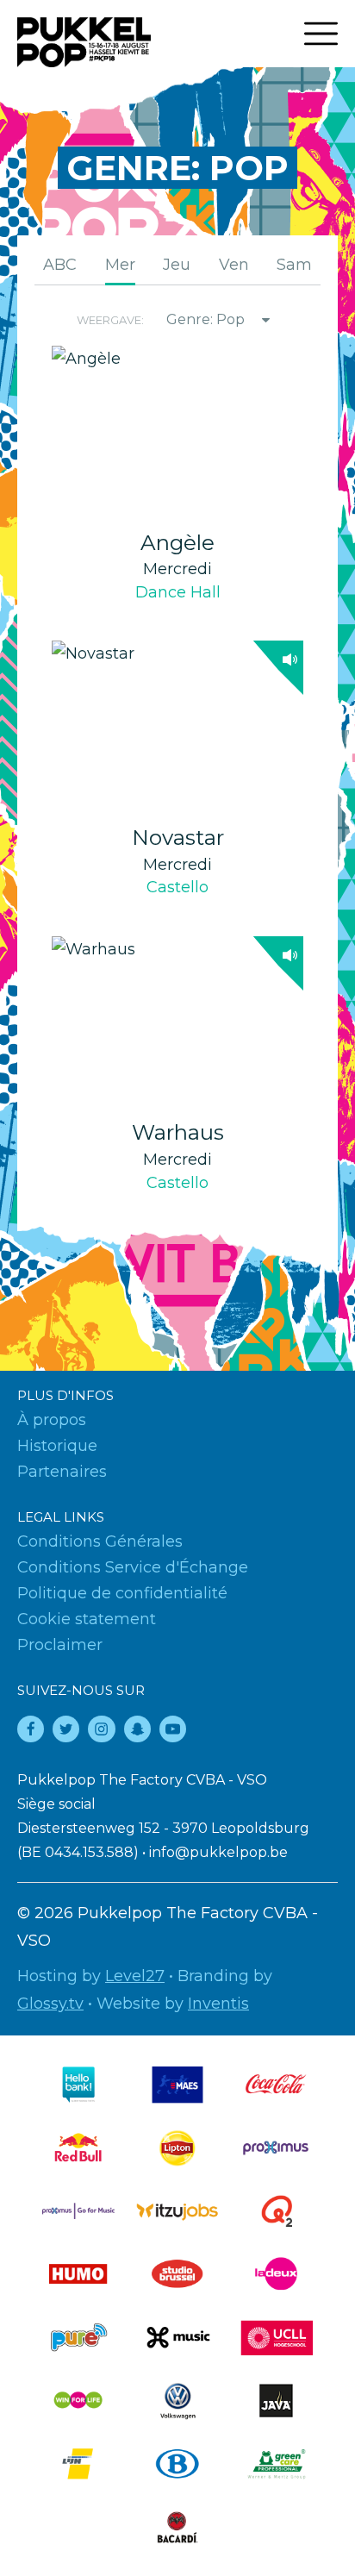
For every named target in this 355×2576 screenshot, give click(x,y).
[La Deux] (277, 2274)
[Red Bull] (78, 2148)
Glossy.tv (50, 2004)
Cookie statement (87, 1619)
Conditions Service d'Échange (133, 1567)
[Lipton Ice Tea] (177, 2148)
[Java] (277, 2401)
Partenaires (62, 1472)
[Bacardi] (177, 2527)
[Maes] (177, 2084)
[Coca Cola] (277, 2084)
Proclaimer (60, 1645)
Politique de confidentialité (122, 1593)
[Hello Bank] (78, 2084)
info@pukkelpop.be (218, 1852)
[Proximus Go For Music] (78, 2211)
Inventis (218, 2004)
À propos (52, 1420)
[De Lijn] (78, 2463)
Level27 (135, 1976)
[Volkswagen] (177, 2401)
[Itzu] (177, 2211)
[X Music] (177, 2338)
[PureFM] (78, 2338)
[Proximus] (277, 2148)
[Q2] (277, 2211)
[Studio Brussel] (177, 2274)
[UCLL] (277, 2338)
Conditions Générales (100, 1541)
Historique (57, 1446)
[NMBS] (177, 2463)
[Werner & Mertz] (277, 2463)
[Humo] (78, 2274)
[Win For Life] (78, 2401)
